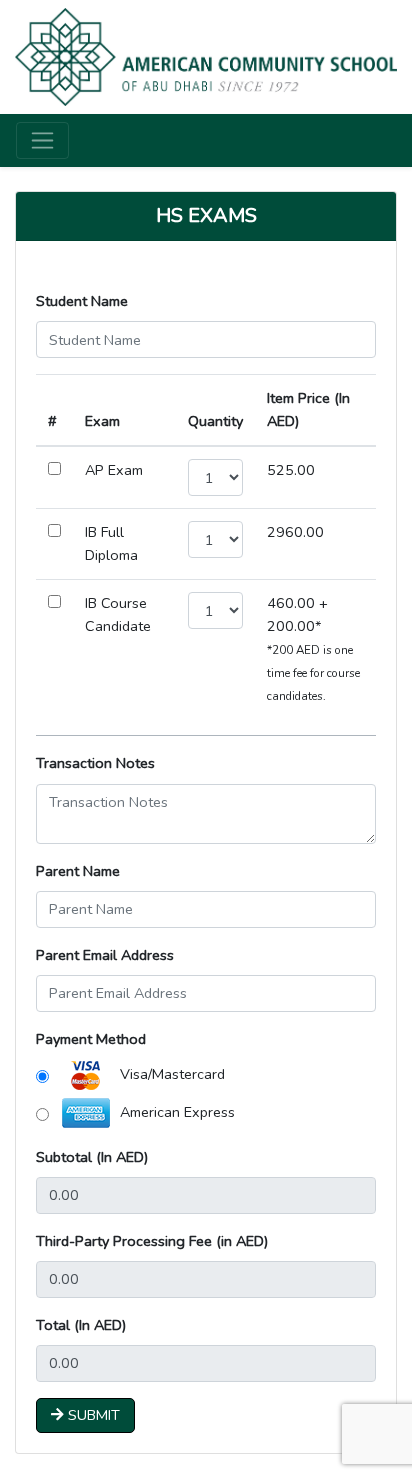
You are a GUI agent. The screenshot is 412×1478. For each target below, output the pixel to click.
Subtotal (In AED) (92, 1157)
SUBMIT (92, 1415)
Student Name (82, 301)
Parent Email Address (105, 955)
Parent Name (78, 871)
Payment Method (91, 1039)
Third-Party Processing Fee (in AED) (152, 1241)
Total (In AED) (81, 1325)
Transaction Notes (95, 763)
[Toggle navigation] (42, 140)
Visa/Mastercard (170, 1074)
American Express (175, 1112)
